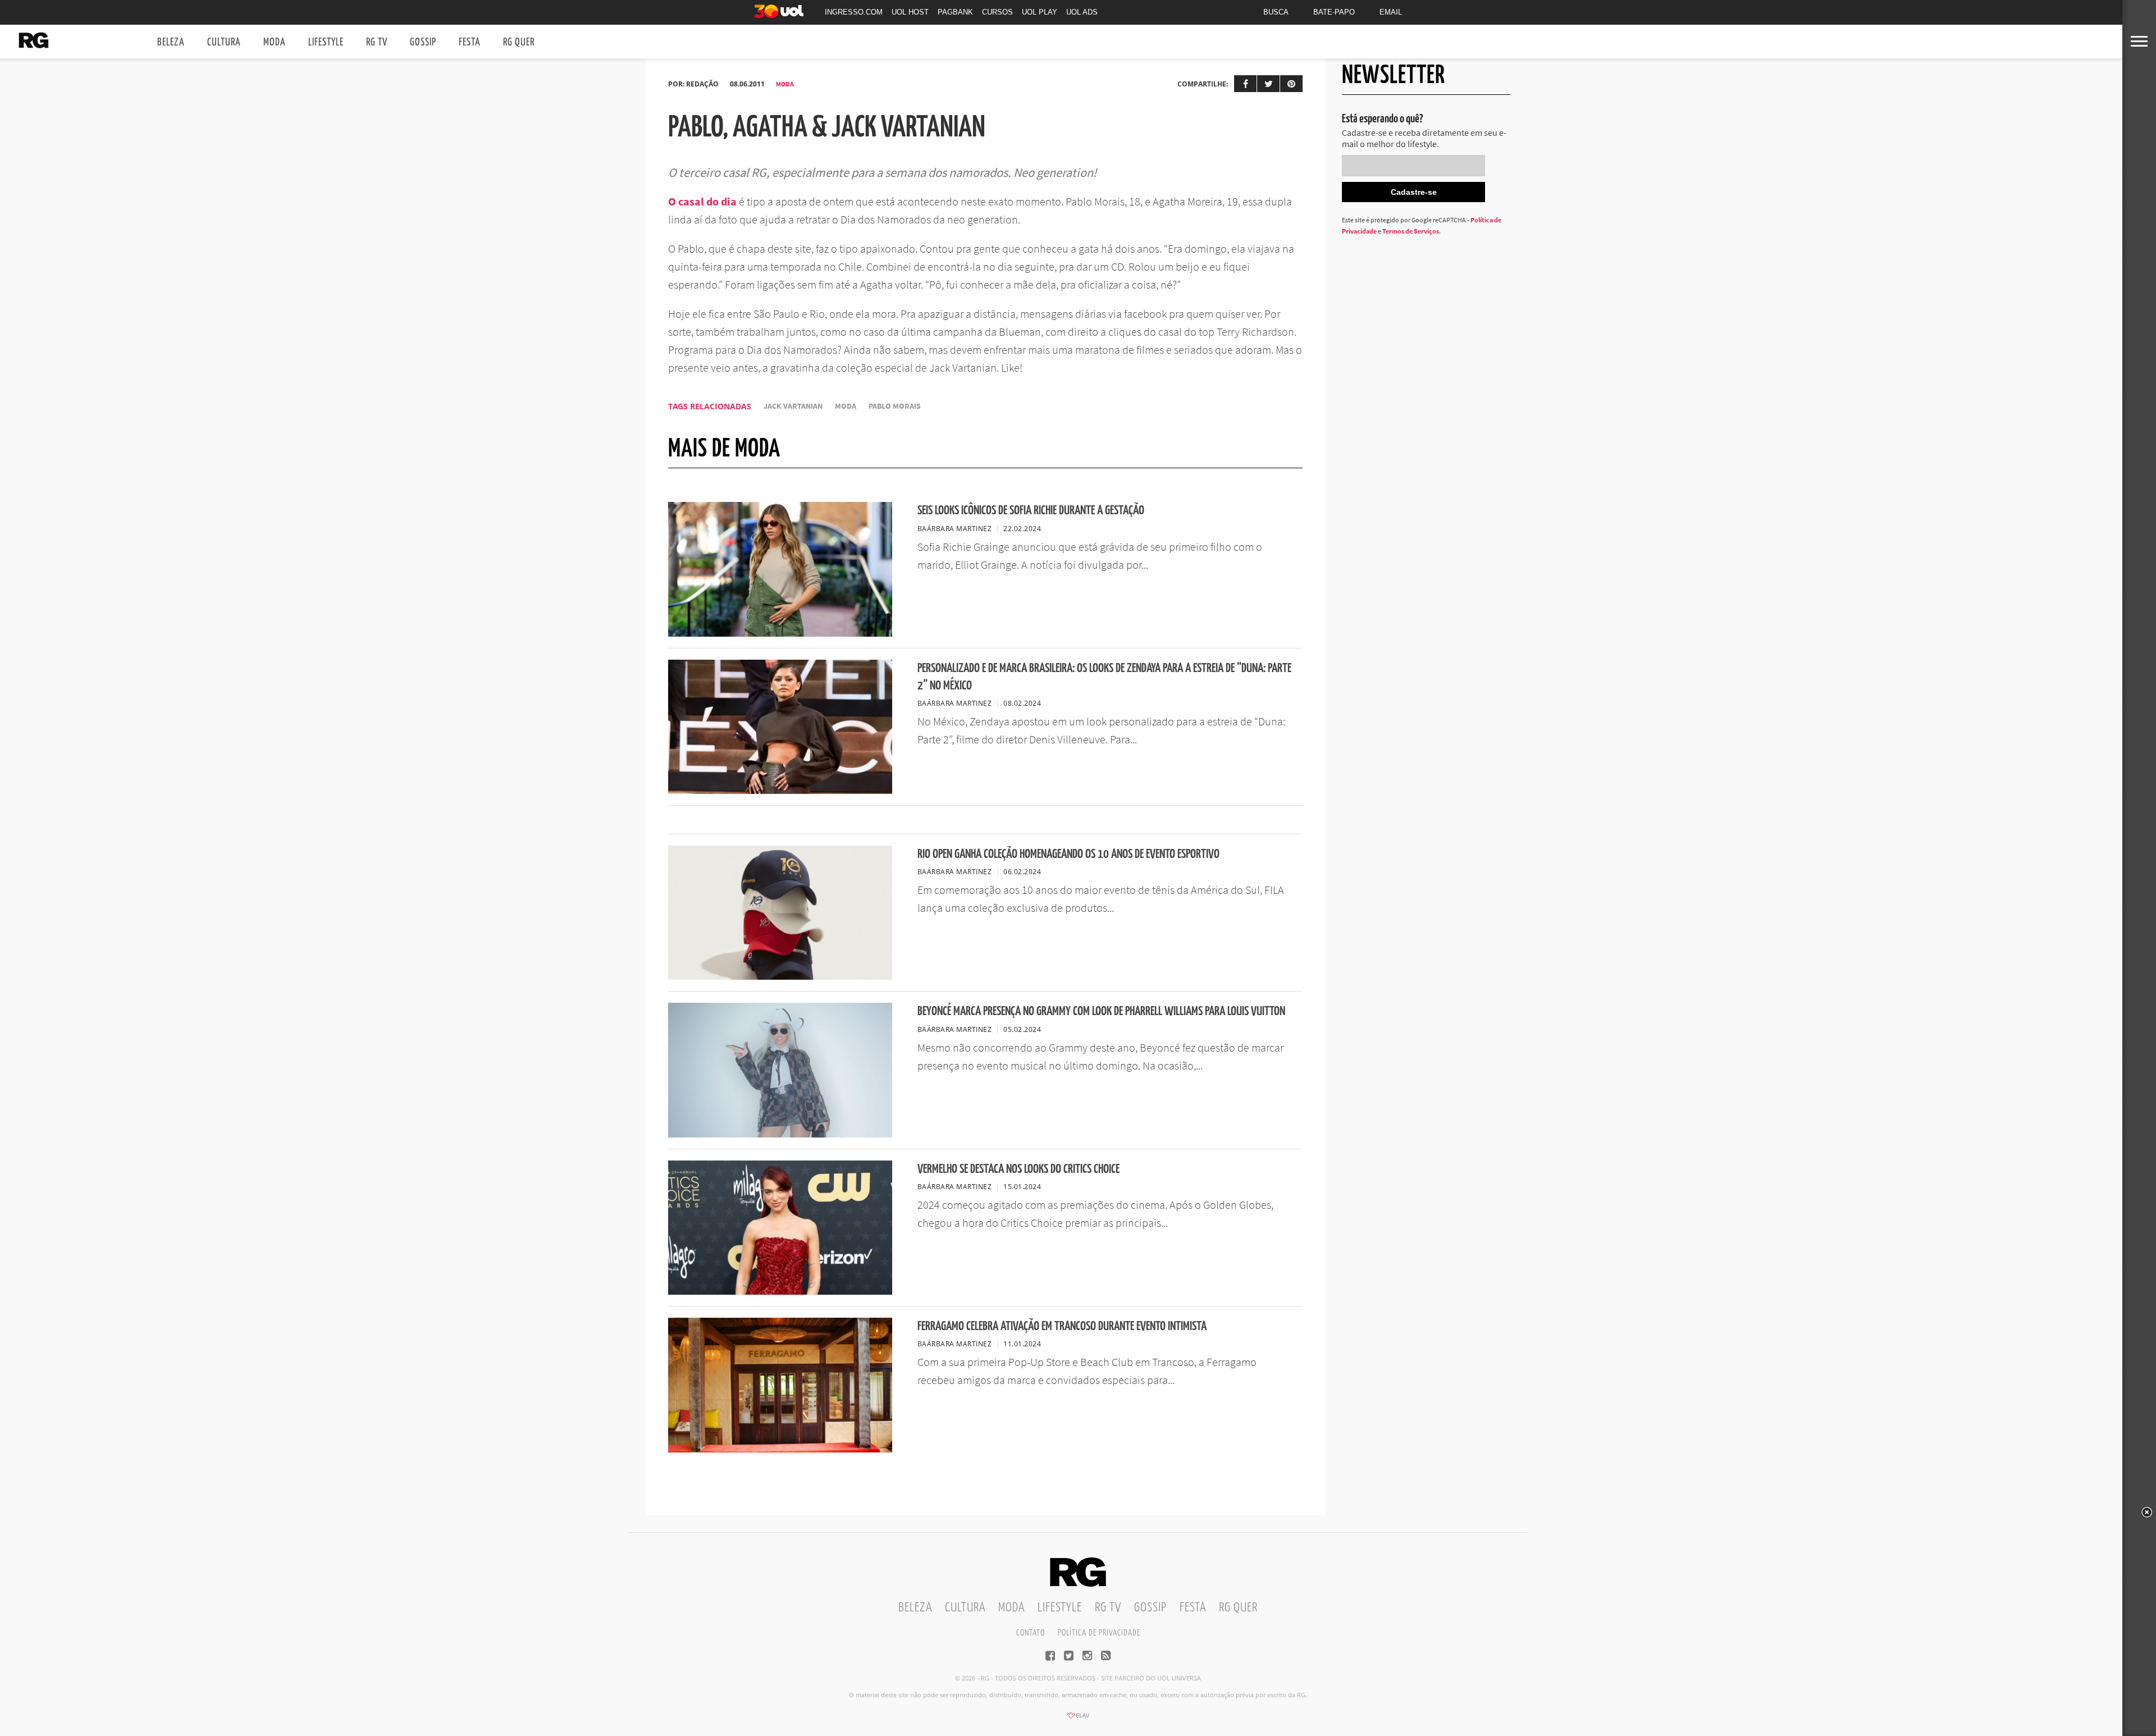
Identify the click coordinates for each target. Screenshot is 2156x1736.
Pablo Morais (895, 406)
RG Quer (519, 42)
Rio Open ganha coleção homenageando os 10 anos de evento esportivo (1068, 854)
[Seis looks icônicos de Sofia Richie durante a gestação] (780, 633)
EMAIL (1391, 12)
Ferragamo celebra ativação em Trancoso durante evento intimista (1062, 1326)
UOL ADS (1082, 12)
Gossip (423, 42)
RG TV (377, 42)
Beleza (171, 42)
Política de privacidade (1099, 1633)
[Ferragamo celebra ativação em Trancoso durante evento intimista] (780, 1449)
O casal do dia (702, 201)
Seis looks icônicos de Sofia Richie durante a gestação (1031, 511)
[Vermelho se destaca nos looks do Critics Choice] (780, 1291)
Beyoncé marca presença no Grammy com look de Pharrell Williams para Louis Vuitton (1101, 1011)
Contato (1031, 1633)
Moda (275, 42)
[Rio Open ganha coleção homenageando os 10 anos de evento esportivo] (780, 976)
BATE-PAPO (1334, 12)
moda (846, 406)
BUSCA (1276, 12)
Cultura (224, 42)
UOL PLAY (1040, 12)
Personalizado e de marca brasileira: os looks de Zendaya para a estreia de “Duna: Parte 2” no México (1104, 677)
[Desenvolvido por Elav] (1078, 1719)
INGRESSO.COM (854, 12)
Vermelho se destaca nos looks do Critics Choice (1018, 1169)
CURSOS (997, 12)
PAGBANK (955, 12)
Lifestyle (326, 42)
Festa (470, 42)
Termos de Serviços (1411, 231)
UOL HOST (910, 12)
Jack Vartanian (793, 406)
